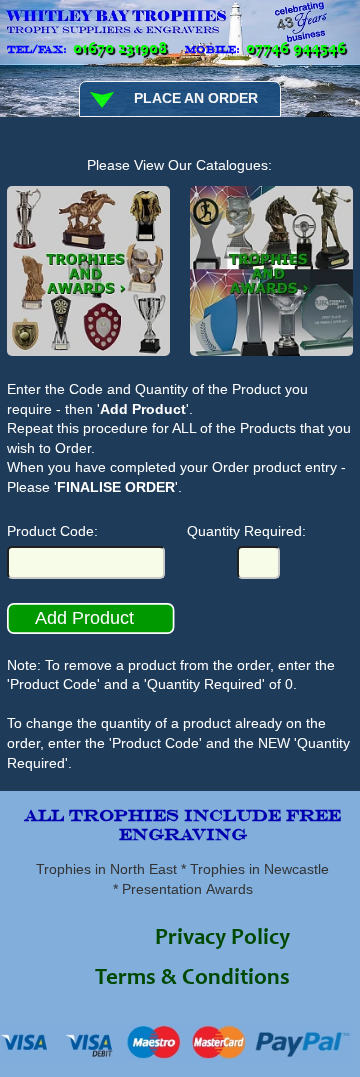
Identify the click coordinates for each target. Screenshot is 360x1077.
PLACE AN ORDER (196, 98)
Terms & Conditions (192, 979)
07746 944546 (296, 49)
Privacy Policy (222, 939)
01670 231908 (120, 49)
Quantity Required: (246, 531)
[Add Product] (92, 631)
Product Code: (52, 531)
